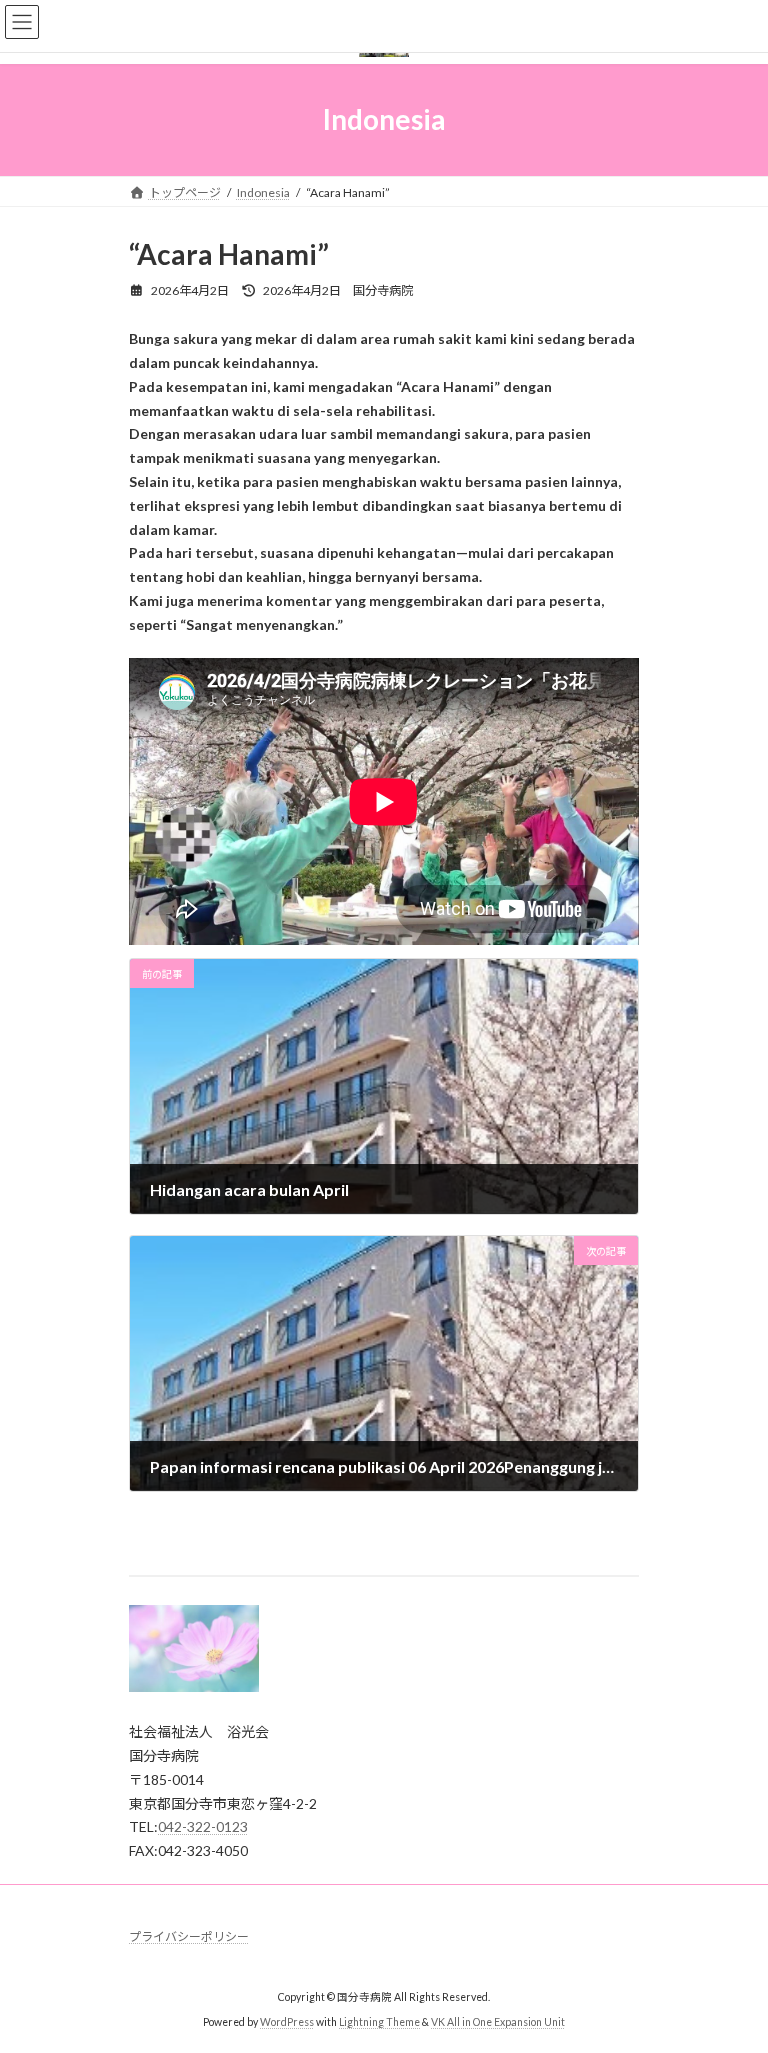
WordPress (287, 2022)
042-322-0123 (203, 1826)
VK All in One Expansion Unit (498, 2022)
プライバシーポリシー (189, 1936)
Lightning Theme (379, 2022)
